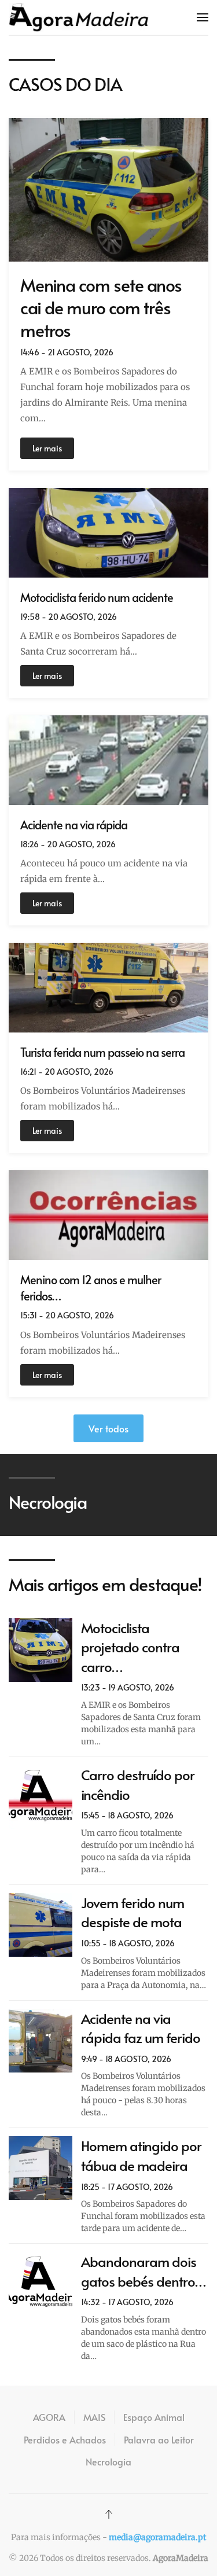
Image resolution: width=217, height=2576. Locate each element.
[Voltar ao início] (79, 17)
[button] (203, 17)
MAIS (94, 2417)
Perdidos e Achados (65, 2439)
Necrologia (108, 2461)
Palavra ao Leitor (159, 2439)
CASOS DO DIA (65, 84)
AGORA (49, 2417)
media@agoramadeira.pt (157, 2537)
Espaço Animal (154, 2417)
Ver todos (108, 1428)
